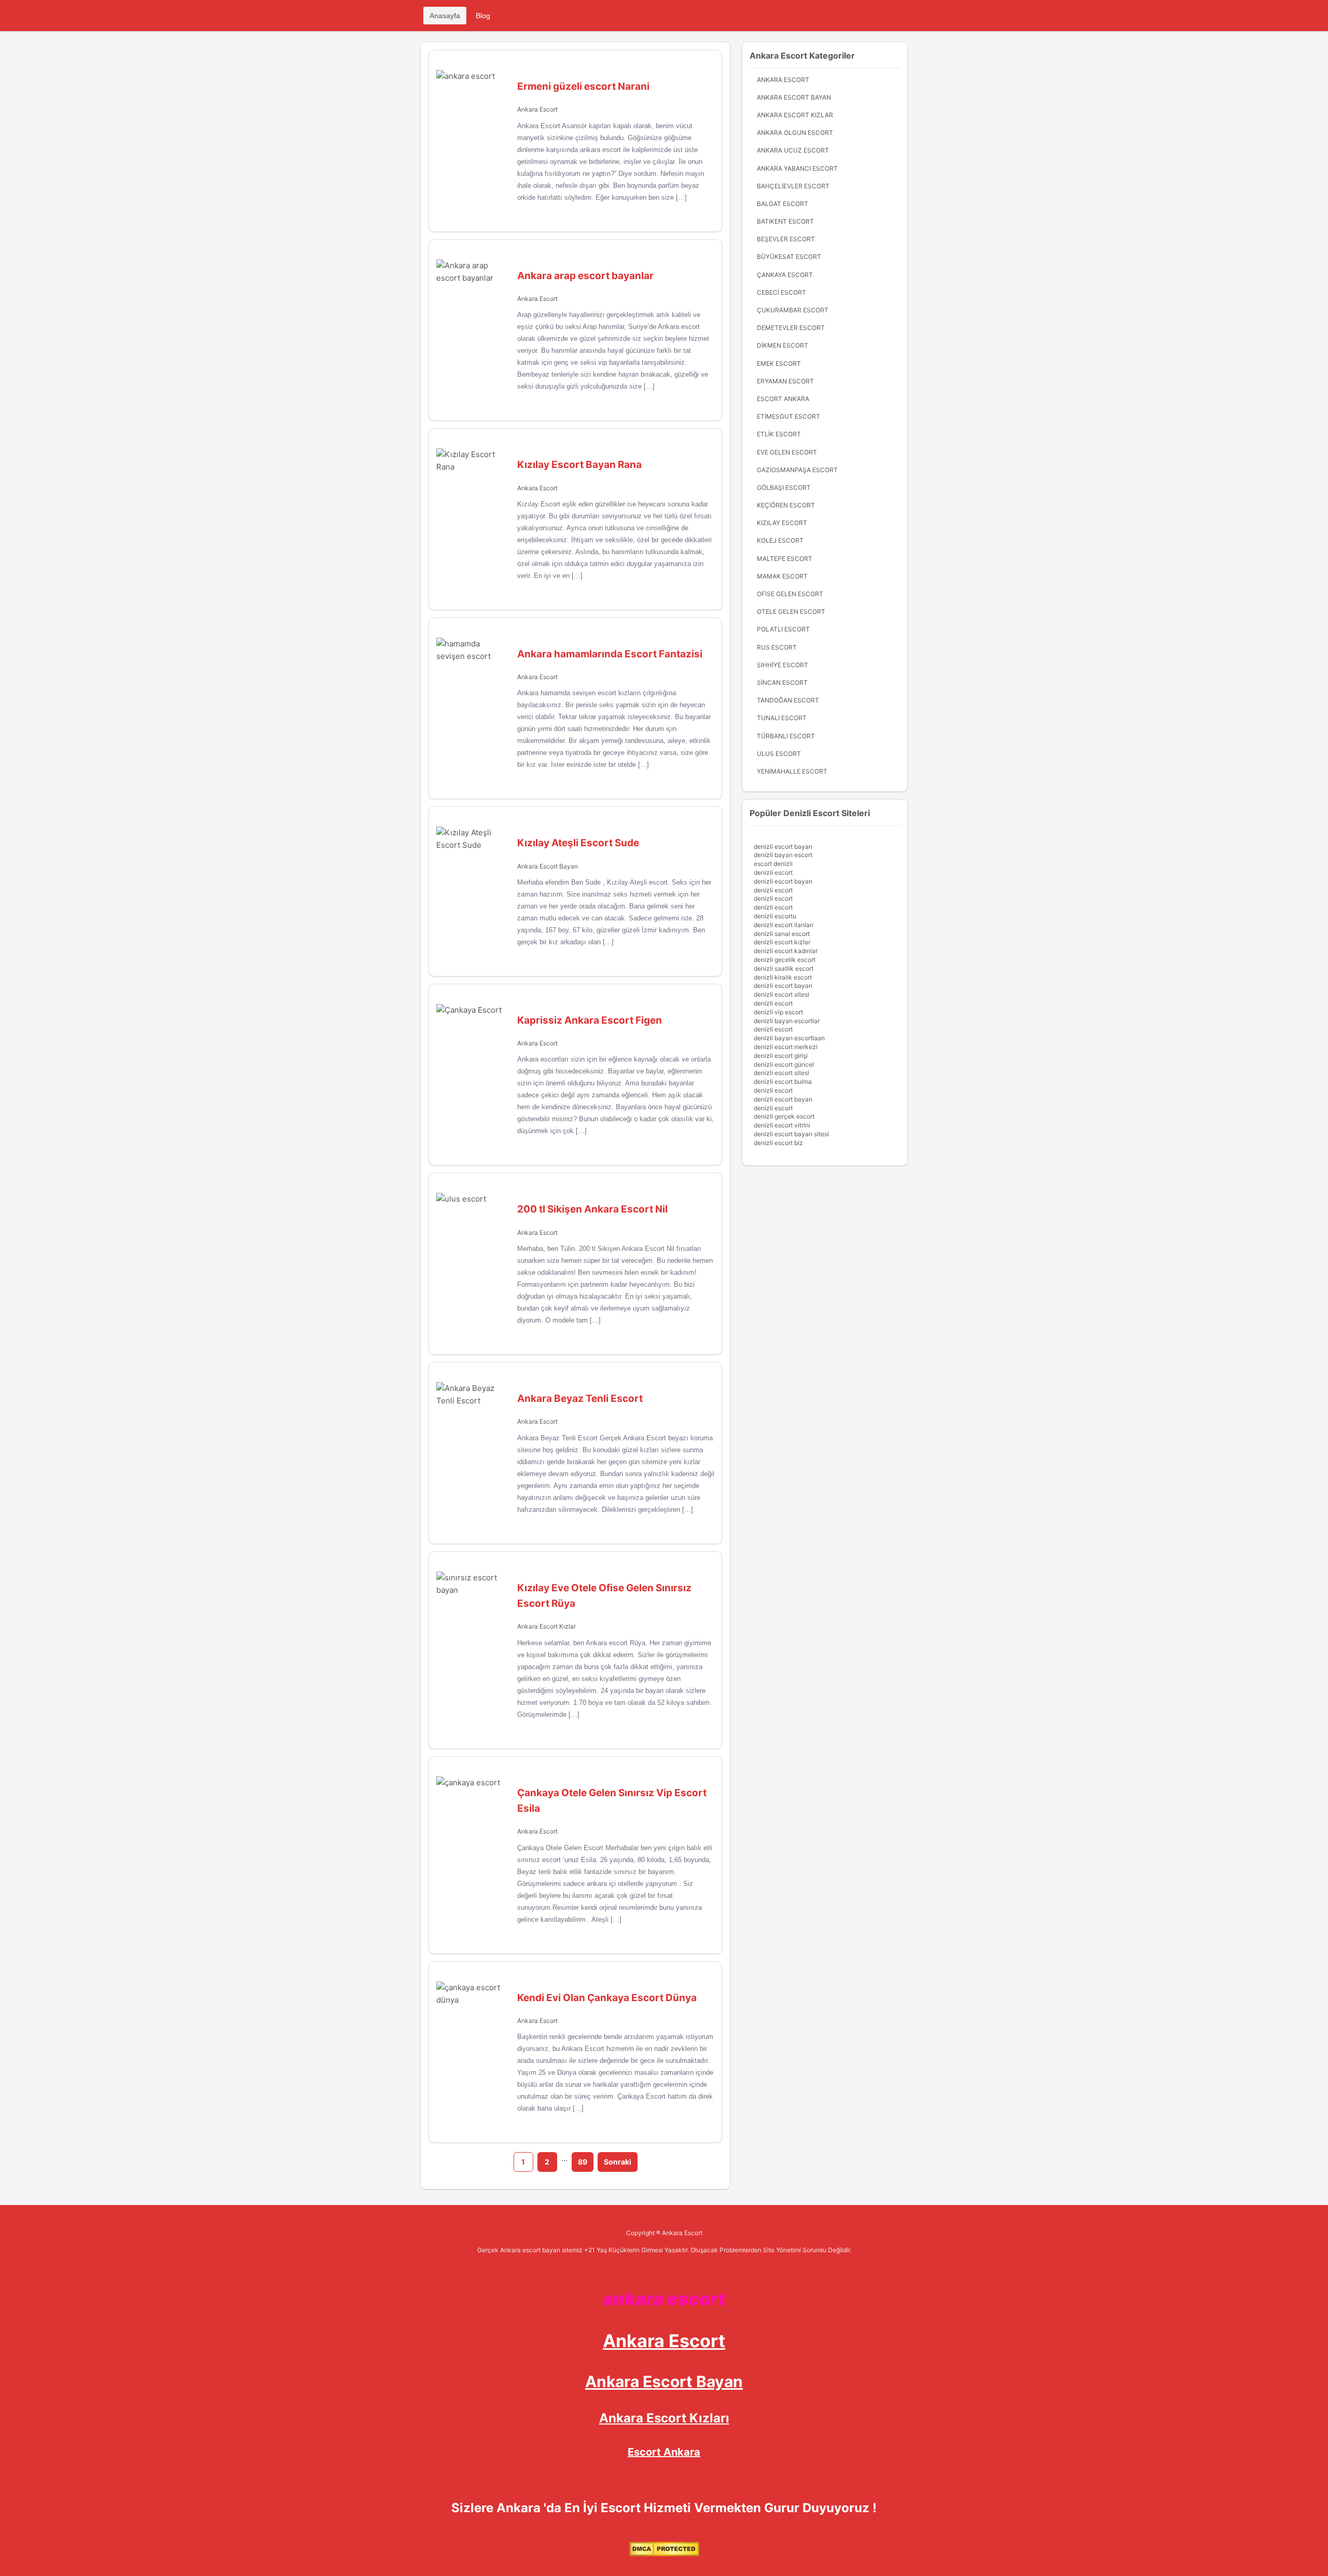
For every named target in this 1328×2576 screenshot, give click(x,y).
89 (583, 2162)
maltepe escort (785, 559)
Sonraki (618, 2162)
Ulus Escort (779, 754)
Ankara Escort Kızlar (547, 1626)
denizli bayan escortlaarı (789, 1038)
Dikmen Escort (783, 345)
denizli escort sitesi (781, 994)
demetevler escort (791, 328)
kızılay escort (782, 523)
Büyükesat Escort (789, 257)
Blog (483, 16)
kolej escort (780, 540)
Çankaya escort (785, 275)
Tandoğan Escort (788, 700)
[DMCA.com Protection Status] (664, 2554)
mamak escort (782, 576)
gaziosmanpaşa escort (797, 470)
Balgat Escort (783, 204)
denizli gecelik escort (785, 960)
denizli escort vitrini (782, 1125)
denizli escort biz (778, 1143)
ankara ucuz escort (793, 150)
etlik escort (779, 434)
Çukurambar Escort (793, 310)
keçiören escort (786, 505)
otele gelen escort (791, 611)
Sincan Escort (782, 683)
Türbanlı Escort (786, 736)
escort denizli (773, 864)
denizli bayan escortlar (787, 1021)
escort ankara (783, 399)
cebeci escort (781, 292)
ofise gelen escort (790, 594)
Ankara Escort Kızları (664, 2418)
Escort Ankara (664, 2452)
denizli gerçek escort (784, 1116)
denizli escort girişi (781, 1056)
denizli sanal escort (782, 934)
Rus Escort (777, 647)
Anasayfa (445, 16)
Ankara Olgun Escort (795, 133)
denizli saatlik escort (784, 968)
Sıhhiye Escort (783, 665)
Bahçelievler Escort (793, 186)
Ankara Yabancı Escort (797, 168)
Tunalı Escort (782, 718)
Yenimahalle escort (792, 771)
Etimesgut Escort (789, 416)
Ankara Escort (537, 109)
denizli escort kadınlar (786, 951)
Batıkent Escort (785, 221)
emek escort (779, 363)
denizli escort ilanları (784, 925)
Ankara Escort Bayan (548, 866)
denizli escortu (775, 916)
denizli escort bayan (783, 846)
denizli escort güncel (784, 1064)
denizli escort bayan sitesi (791, 1134)
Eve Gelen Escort (787, 452)
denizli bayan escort (783, 855)
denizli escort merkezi (786, 1047)
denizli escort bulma (783, 1082)
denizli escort (773, 872)
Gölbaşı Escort (784, 487)
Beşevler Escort (786, 239)
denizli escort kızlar (782, 942)
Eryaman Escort (785, 381)
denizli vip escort (778, 1012)
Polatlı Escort (783, 629)
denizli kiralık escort (783, 977)
